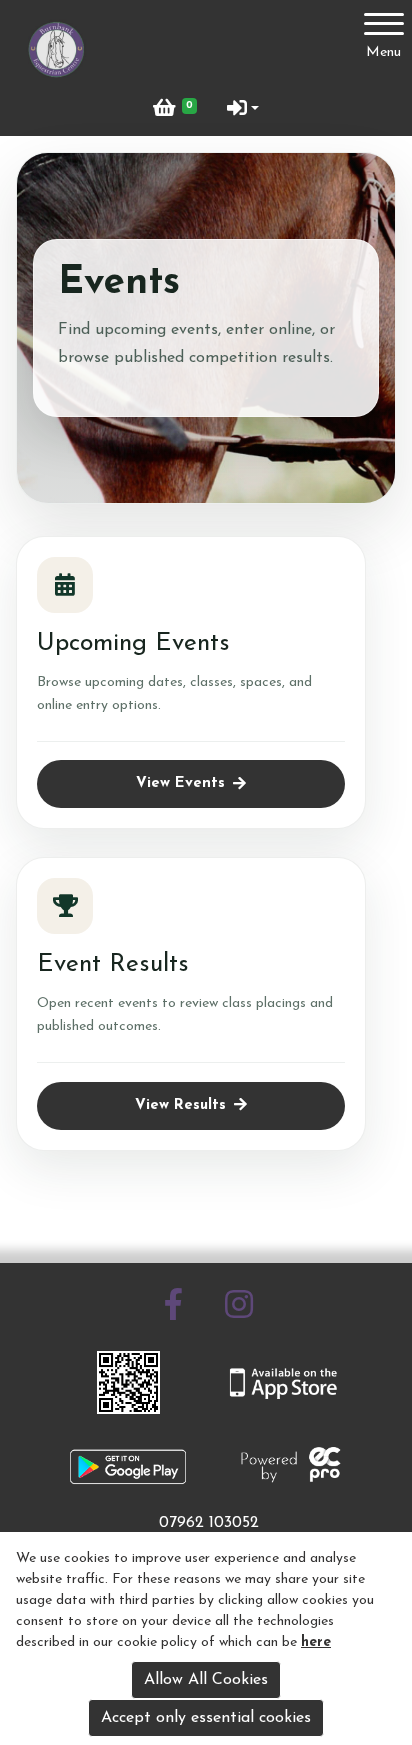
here (316, 1642)
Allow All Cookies (206, 1680)
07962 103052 (209, 1523)
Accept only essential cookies (206, 1718)
